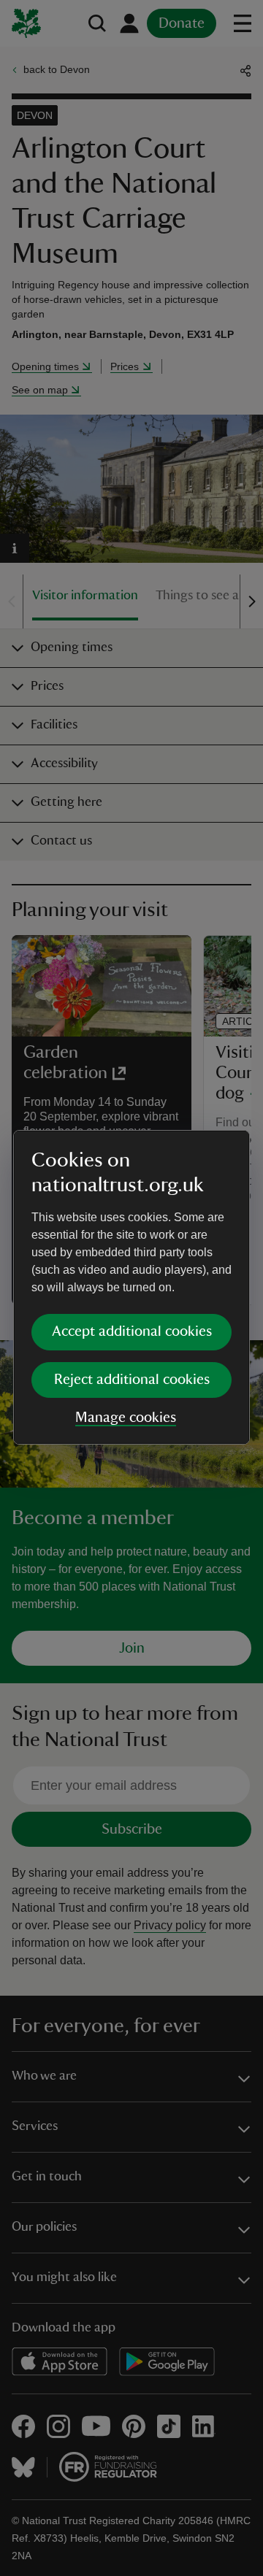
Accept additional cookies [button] (132, 1331)
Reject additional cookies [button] (132, 1380)
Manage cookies (126, 1418)
